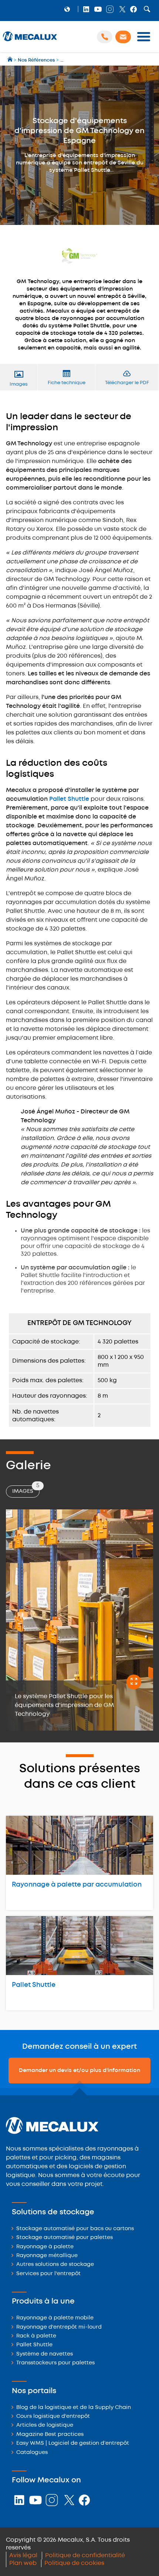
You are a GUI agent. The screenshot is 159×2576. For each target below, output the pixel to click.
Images (26, 1490)
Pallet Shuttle (69, 799)
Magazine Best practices (50, 2435)
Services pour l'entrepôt (48, 2274)
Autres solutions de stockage (55, 2265)
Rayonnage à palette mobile (55, 2318)
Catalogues (32, 2453)
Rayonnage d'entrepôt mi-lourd (59, 2327)
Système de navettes (45, 2354)
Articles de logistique (45, 2425)
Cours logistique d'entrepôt (53, 2417)
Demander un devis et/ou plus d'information (79, 2071)
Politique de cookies (74, 2563)
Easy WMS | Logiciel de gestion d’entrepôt (73, 2443)
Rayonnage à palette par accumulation (77, 1885)
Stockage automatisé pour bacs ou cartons (75, 2229)
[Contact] (123, 37)
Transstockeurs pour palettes (55, 2363)
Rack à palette (36, 2336)
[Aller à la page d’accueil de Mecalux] (11, 60)
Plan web (23, 2563)
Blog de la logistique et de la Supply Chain (74, 2408)
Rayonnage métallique (47, 2256)
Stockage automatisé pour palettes (65, 2238)
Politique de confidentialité (85, 2556)
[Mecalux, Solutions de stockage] (30, 41)
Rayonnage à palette (45, 2247)
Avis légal (23, 2556)
